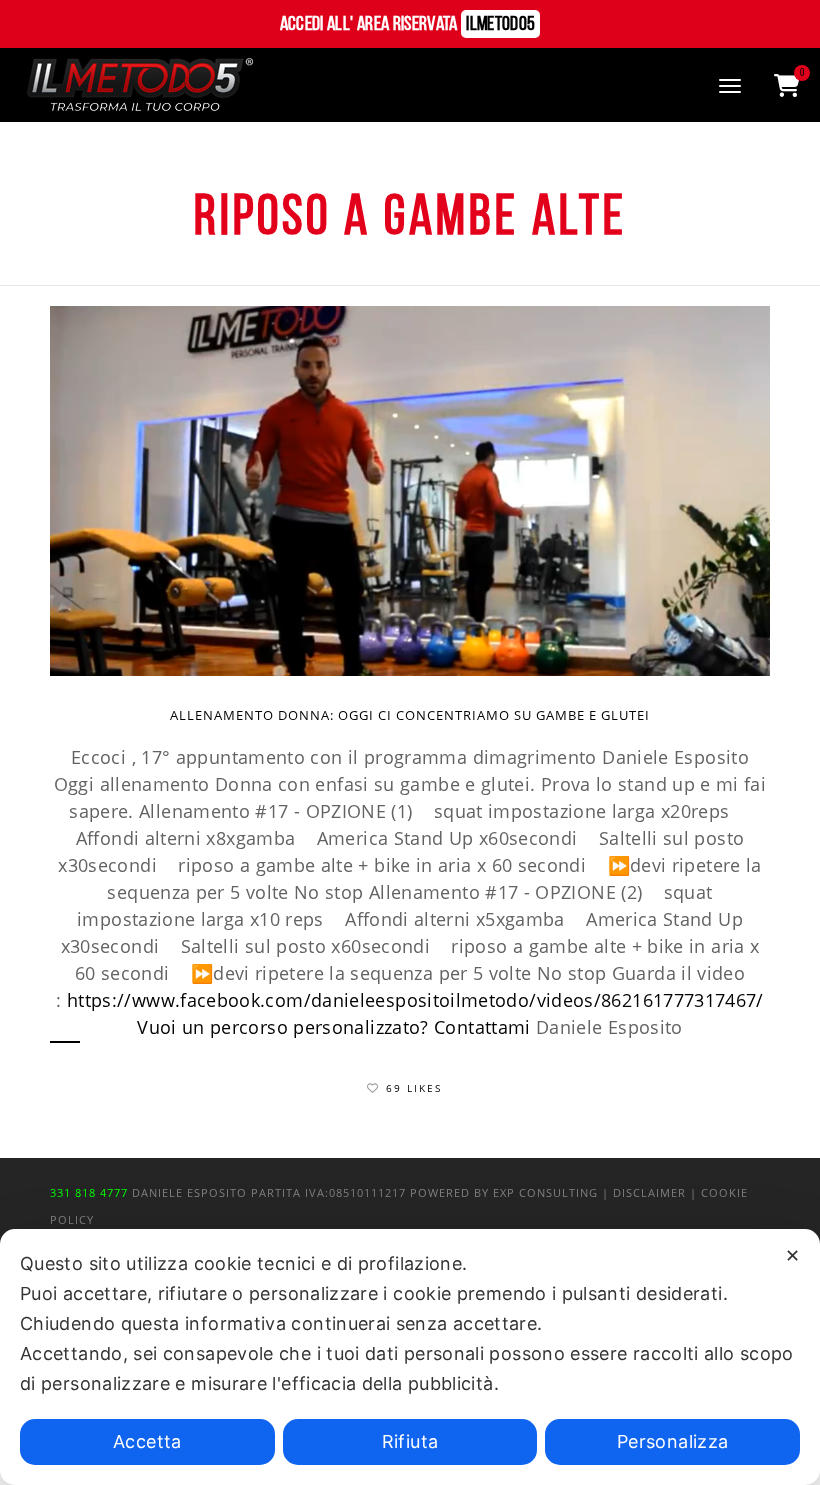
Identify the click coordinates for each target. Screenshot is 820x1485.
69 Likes (414, 1088)
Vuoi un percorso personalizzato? (283, 1027)
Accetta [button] (147, 1441)
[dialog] (410, 1357)
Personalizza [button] (672, 1441)
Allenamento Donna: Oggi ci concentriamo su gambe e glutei (410, 715)
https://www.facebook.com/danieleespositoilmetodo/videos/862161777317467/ (415, 1000)
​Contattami (482, 1027)
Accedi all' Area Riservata (408, 25)
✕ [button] (792, 1255)
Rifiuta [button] (410, 1441)
